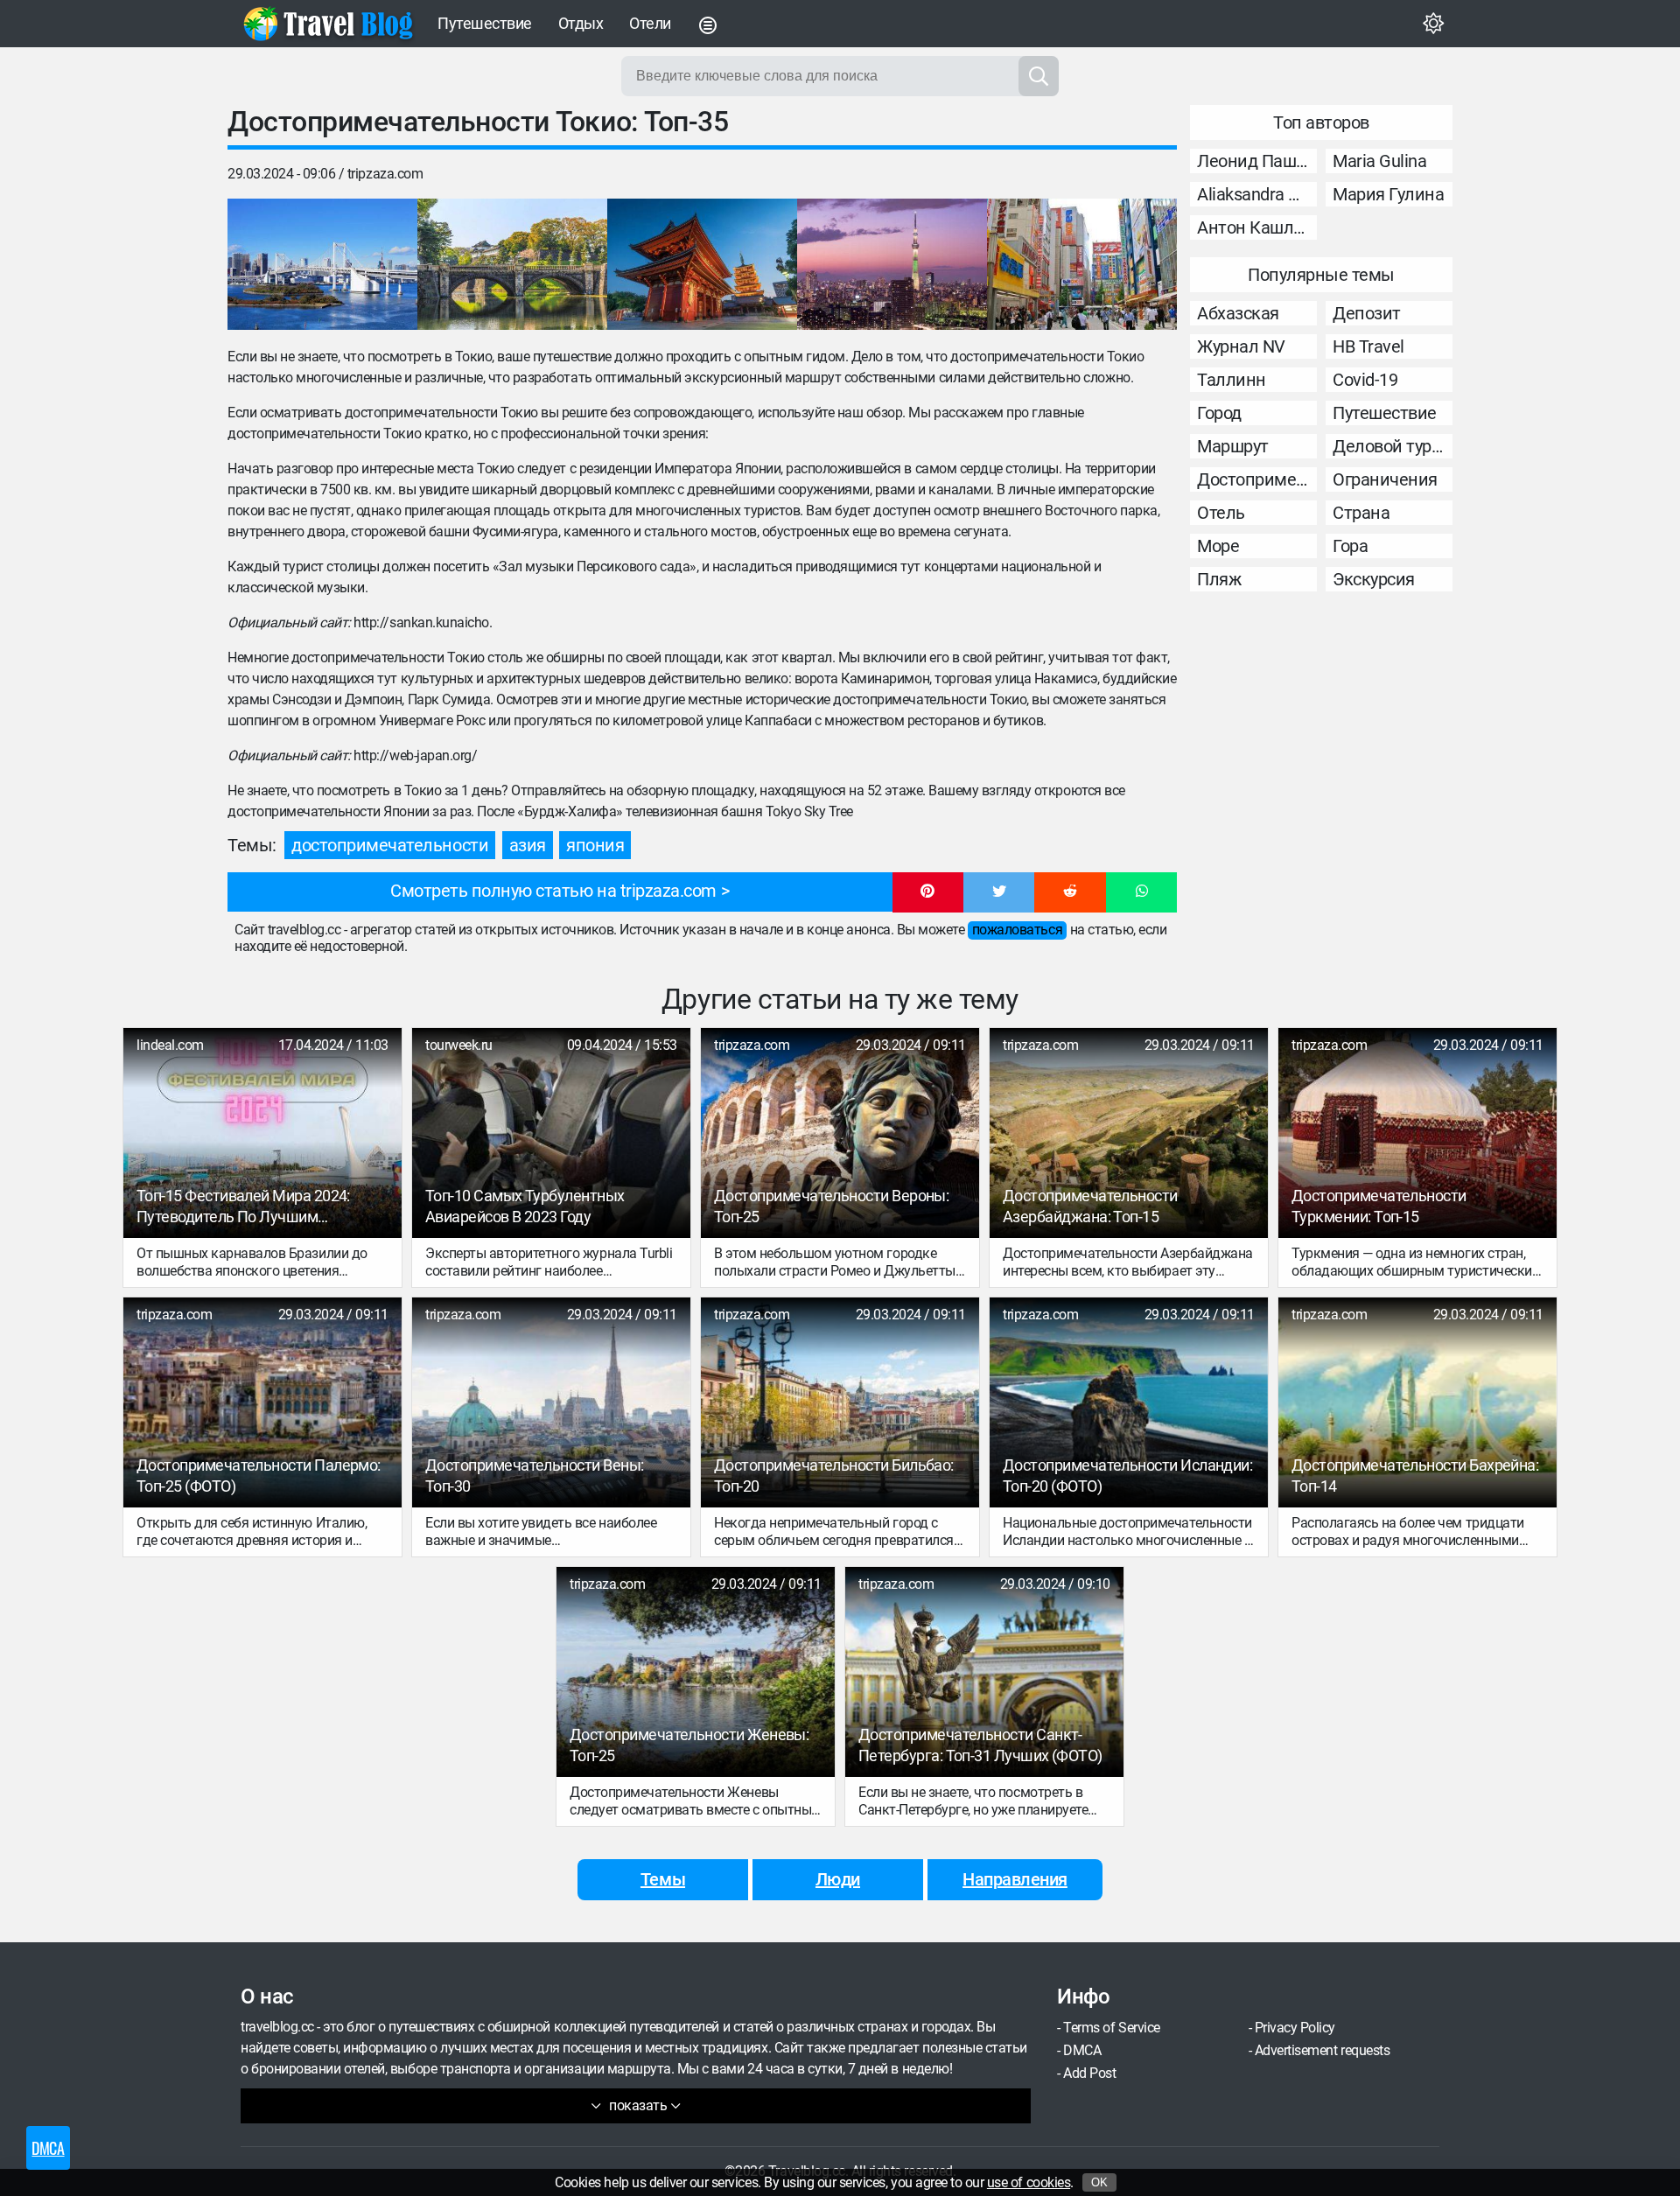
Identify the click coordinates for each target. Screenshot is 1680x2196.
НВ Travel (1368, 346)
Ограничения (1385, 479)
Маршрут (1233, 446)
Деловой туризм (1393, 446)
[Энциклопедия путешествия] (328, 24)
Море (1218, 546)
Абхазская (1238, 313)
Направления (1015, 1879)
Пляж (1219, 579)
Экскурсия (1374, 579)
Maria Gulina (1379, 161)
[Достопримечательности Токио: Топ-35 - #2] (512, 264)
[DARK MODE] (1433, 24)
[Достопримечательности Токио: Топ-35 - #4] (892, 264)
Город (1219, 413)
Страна (1361, 513)
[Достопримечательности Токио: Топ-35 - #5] (1082, 264)
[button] (928, 892)
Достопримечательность (1257, 479)
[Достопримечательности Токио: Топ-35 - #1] (322, 264)
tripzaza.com (385, 174)
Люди (838, 1879)
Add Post (1089, 2073)
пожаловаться (1017, 930)
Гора (1350, 546)
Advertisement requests (1322, 2050)
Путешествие (485, 23)
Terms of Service (1111, 2028)
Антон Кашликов (1257, 227)
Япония (595, 845)
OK (1099, 2182)
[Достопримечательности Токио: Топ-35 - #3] (702, 264)
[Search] (1039, 76)
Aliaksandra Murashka (1257, 194)
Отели (650, 23)
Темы (663, 1879)
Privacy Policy (1295, 2028)
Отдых (581, 23)
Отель (1221, 513)
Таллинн (1232, 380)
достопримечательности (390, 845)
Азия (528, 845)
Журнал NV (1241, 346)
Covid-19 (1365, 380)
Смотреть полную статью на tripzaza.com (553, 891)
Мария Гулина (1388, 194)
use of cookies (1029, 2182)
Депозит (1367, 313)
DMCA (1082, 2050)
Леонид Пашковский (1257, 161)
